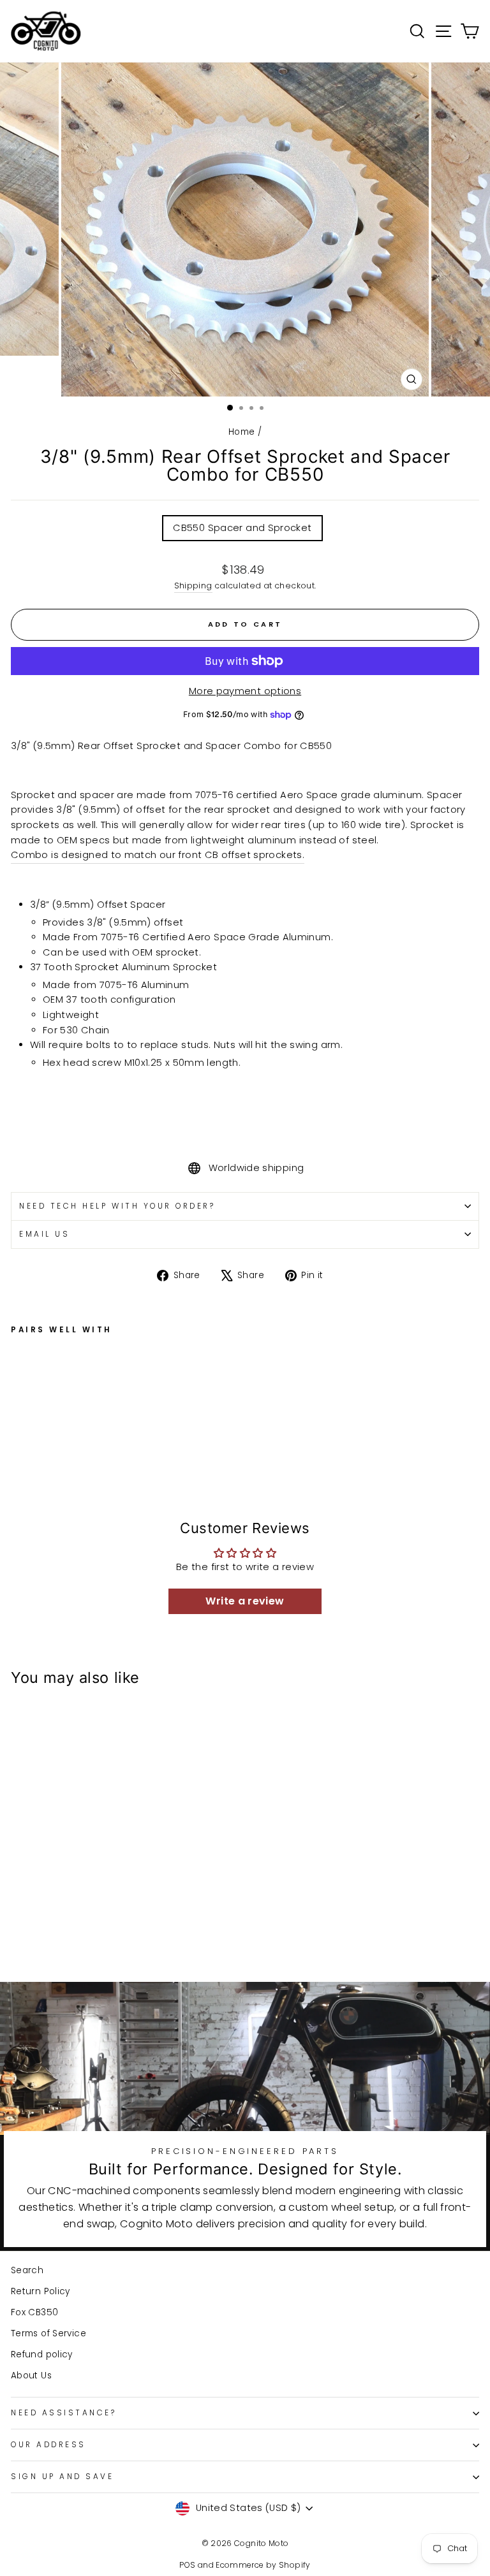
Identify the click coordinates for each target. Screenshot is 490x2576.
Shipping (193, 586)
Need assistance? (64, 2413)
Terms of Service (48, 2333)
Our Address (48, 2445)
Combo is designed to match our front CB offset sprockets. (158, 855)
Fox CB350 (34, 2312)
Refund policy (42, 2354)
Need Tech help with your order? (117, 1206)
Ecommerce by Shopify (263, 2565)
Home (241, 432)
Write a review (245, 1601)
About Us (31, 2376)
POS (187, 2565)
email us (44, 1234)
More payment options (245, 691)
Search (27, 2270)
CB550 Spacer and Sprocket (242, 528)
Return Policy (41, 2291)
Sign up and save (63, 2477)
